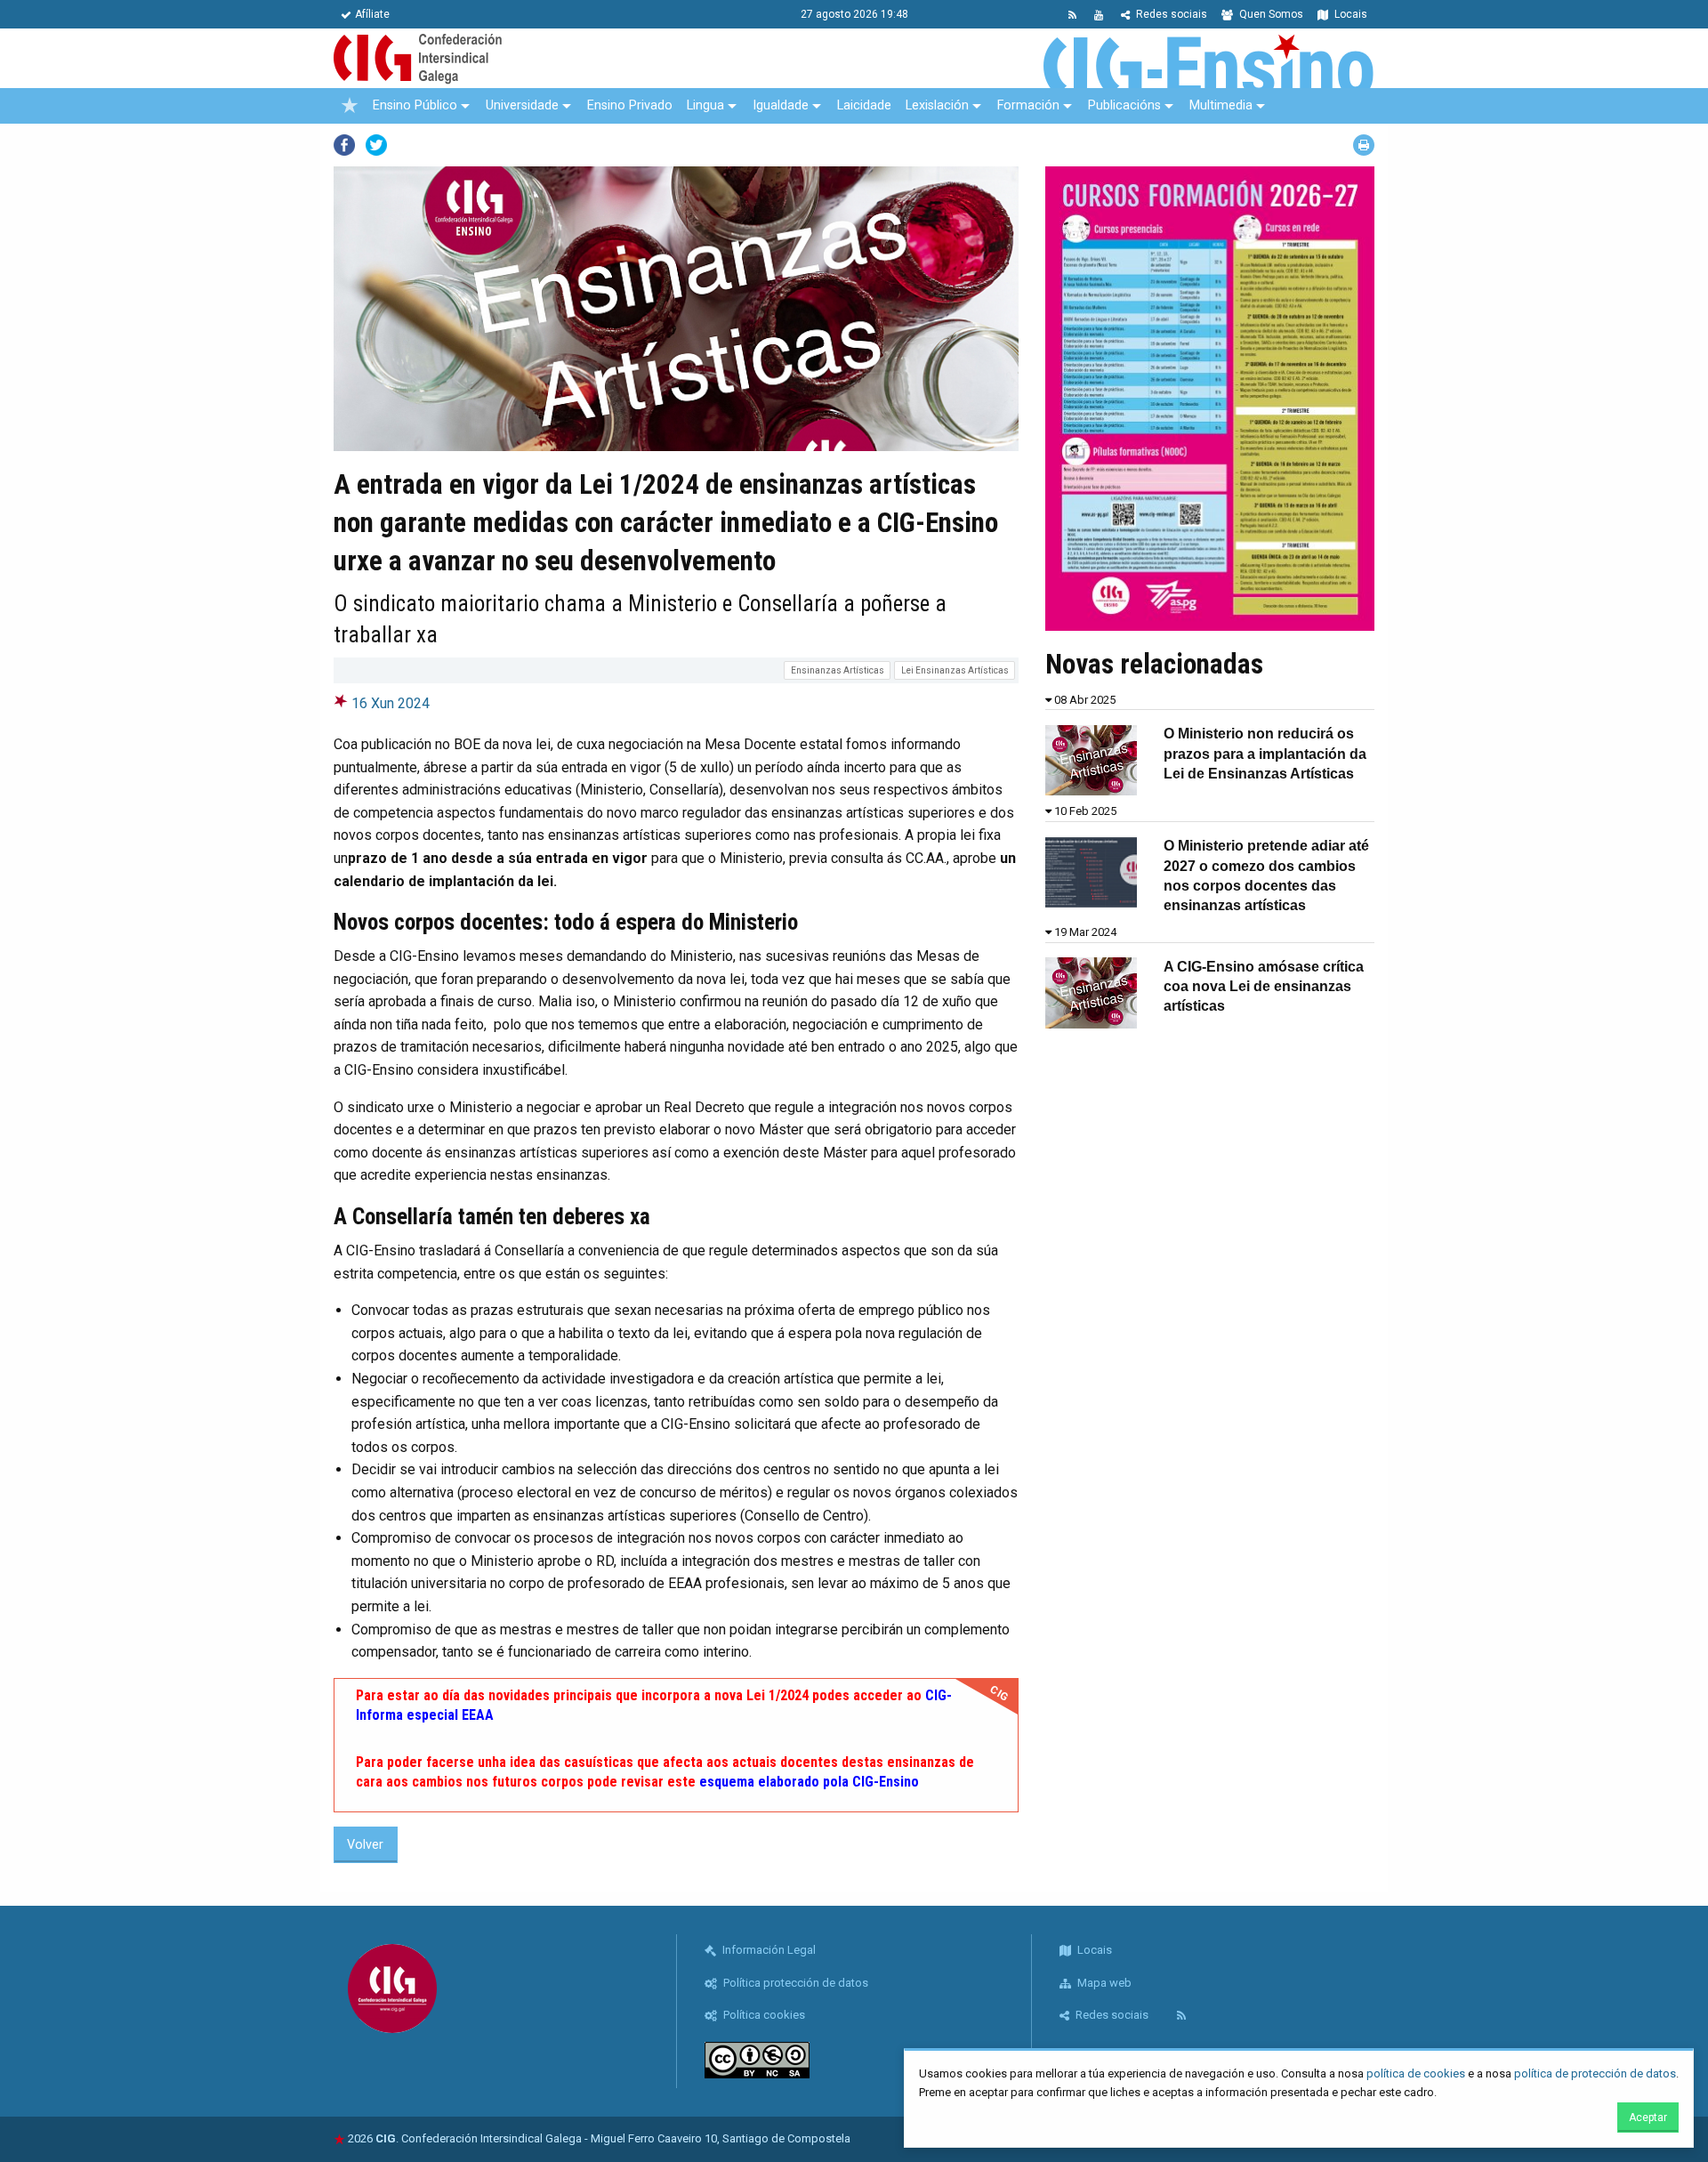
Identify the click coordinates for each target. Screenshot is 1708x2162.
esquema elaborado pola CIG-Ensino (809, 1782)
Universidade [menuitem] (522, 105)
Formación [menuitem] (1028, 105)
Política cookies (763, 2015)
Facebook (344, 145)
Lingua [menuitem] (705, 105)
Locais (1349, 14)
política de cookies (1416, 2073)
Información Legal (768, 1950)
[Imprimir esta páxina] (1364, 145)
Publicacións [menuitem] (1124, 105)
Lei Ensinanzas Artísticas (955, 670)
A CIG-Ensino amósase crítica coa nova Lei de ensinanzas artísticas (1264, 987)
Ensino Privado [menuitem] (630, 105)
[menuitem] (350, 106)
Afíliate (372, 14)
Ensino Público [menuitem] (415, 105)
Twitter (376, 145)
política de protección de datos (1595, 2073)
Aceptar (1648, 2118)
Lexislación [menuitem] (937, 105)
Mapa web (1103, 1983)
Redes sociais (1170, 14)
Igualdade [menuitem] (781, 105)
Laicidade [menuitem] (864, 105)
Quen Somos (1270, 14)
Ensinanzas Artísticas (838, 670)
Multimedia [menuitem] (1221, 105)
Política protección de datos (794, 1983)
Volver (365, 1845)
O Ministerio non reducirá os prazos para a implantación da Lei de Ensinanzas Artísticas (1265, 754)
